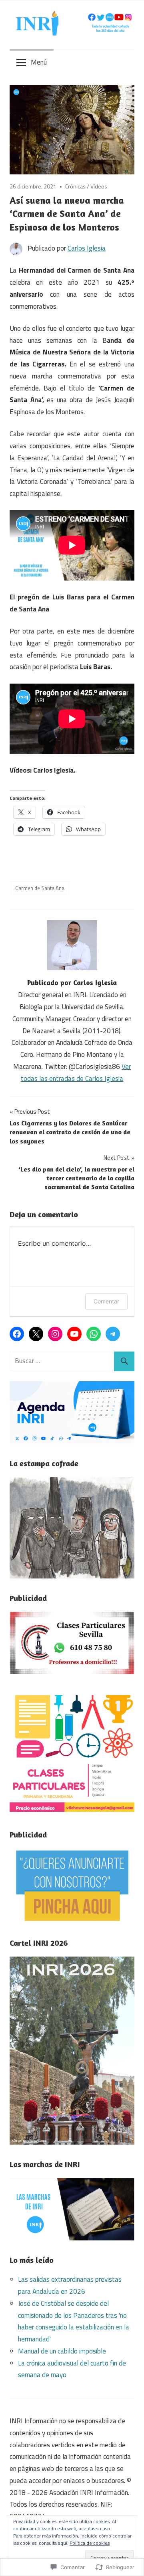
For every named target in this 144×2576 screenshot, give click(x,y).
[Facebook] (17, 1334)
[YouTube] (74, 1334)
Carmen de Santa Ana (40, 888)
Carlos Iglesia (87, 248)
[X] (36, 1334)
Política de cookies (90, 2543)
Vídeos (99, 186)
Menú (39, 62)
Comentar (106, 1301)
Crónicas (75, 186)
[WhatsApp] (94, 1334)
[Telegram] (113, 1334)
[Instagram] (55, 1334)
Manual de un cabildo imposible (62, 2351)
